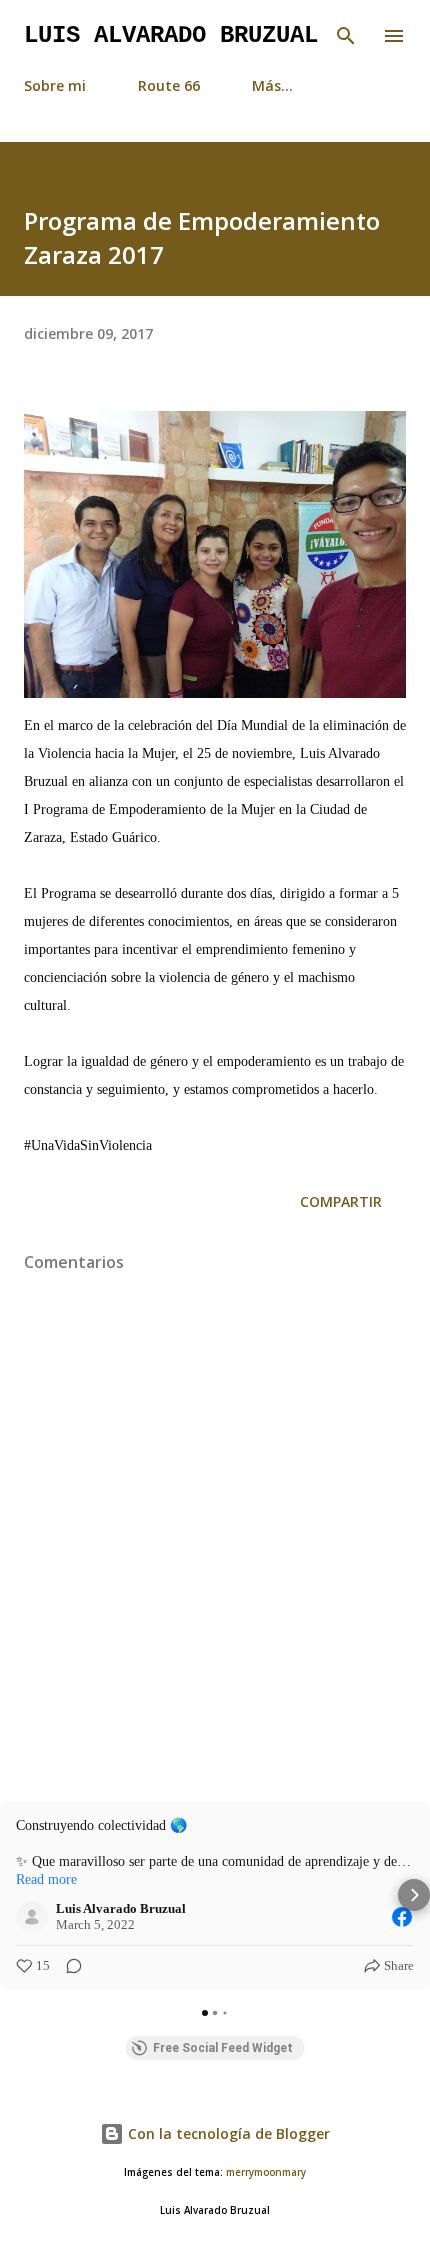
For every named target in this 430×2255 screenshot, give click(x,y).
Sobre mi (55, 85)
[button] (16, 1895)
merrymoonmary (266, 2172)
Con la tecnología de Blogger (227, 2133)
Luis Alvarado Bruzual (171, 35)
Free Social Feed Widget (223, 2048)
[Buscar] (346, 36)
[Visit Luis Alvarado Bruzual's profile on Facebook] (36, 1917)
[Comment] (68, 1966)
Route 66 (169, 85)
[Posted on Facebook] (402, 1917)
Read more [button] (46, 1879)
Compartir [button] (341, 1201)
